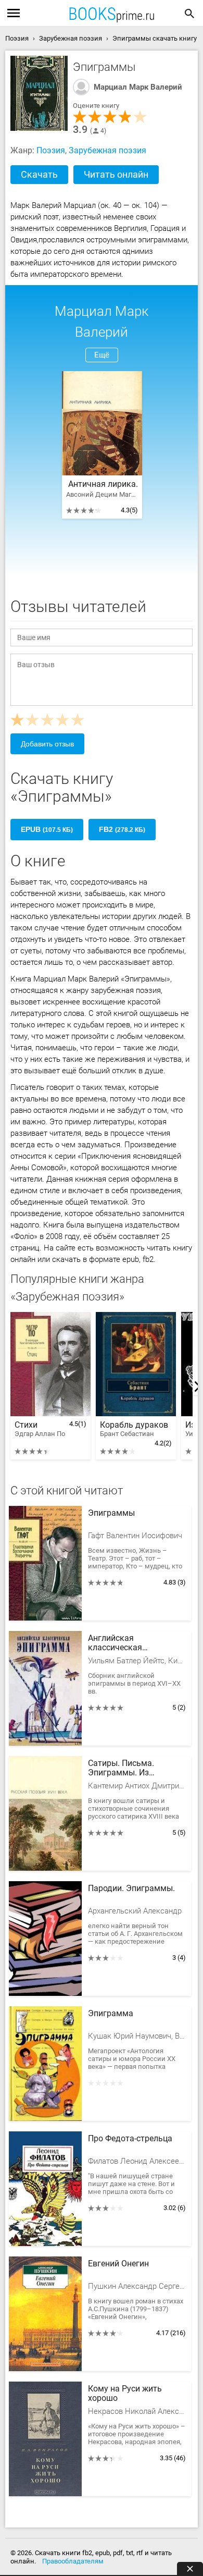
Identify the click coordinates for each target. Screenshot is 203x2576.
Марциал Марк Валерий (138, 87)
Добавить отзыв (47, 744)
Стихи (40, 1429)
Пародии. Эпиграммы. (131, 1888)
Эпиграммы (111, 1513)
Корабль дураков (134, 1429)
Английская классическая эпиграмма (115, 1643)
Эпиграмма (111, 2014)
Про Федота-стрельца (130, 2139)
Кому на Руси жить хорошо (125, 2394)
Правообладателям (73, 2561)
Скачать (39, 174)
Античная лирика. (102, 484)
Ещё (102, 355)
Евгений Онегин (118, 2264)
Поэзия (51, 150)
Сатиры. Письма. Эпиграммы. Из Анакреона (121, 1769)
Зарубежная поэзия (107, 150)
